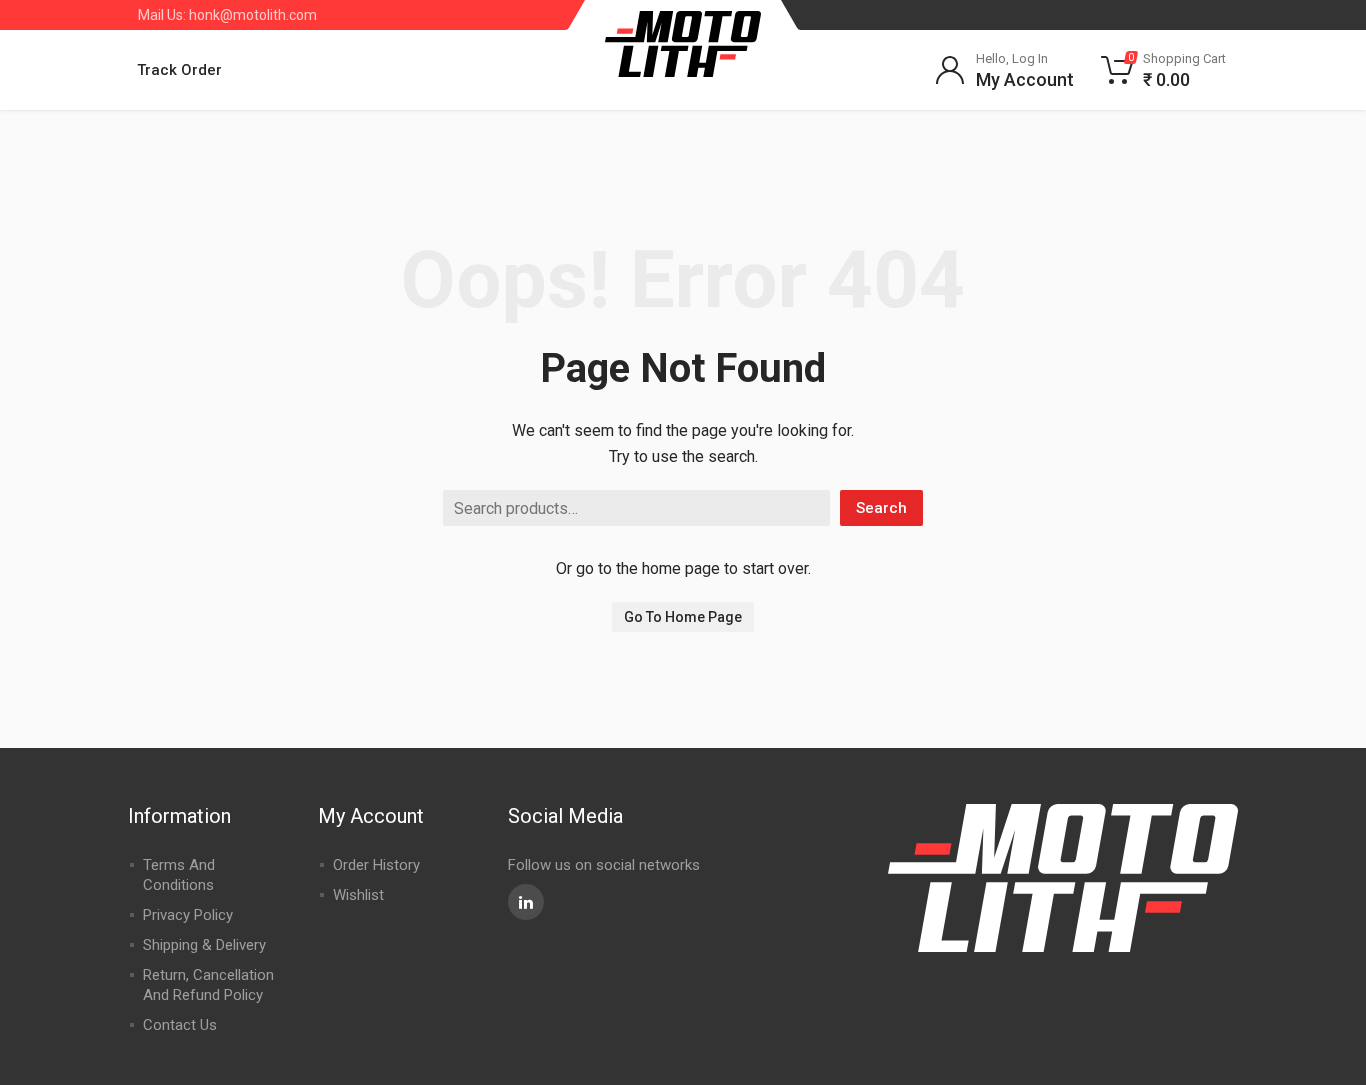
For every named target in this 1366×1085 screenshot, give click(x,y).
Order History (376, 865)
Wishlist (358, 895)
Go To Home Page (683, 617)
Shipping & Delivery (204, 945)
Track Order (179, 70)
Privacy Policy (188, 915)
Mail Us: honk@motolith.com (227, 15)
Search (881, 508)
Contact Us (180, 1025)
